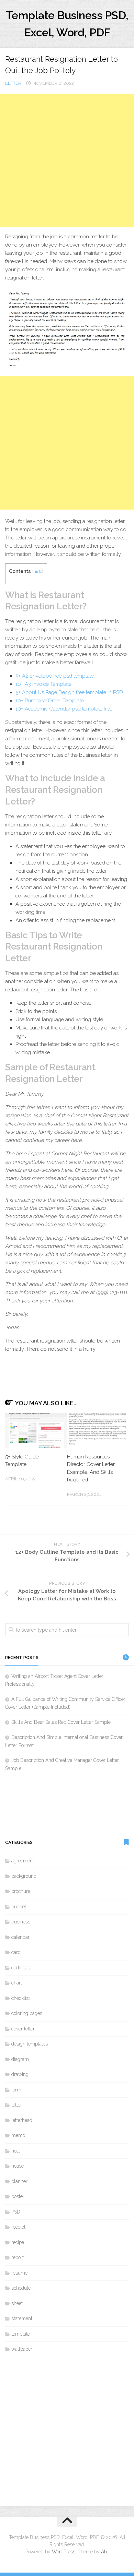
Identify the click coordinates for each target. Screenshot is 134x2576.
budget (19, 1907)
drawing (20, 2074)
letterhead (22, 2120)
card (16, 1952)
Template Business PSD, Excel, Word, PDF (67, 24)
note (16, 2151)
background (24, 1876)
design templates (30, 2044)
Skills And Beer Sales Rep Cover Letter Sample (61, 1722)
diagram (20, 2059)
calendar (20, 1937)
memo (18, 2135)
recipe (18, 2242)
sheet (17, 2303)
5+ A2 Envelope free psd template (55, 676)
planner (19, 2181)
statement (22, 2318)
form (16, 2090)
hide (38, 571)
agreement (23, 1861)
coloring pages (27, 2013)
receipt (18, 2227)
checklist (21, 1998)
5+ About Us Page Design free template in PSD (69, 692)
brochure (21, 1891)
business (21, 1922)
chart (17, 1983)
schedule (21, 2288)
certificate (21, 1968)
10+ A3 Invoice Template (43, 684)
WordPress (64, 2552)
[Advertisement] (67, 160)
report (18, 2257)
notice (18, 2166)
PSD (16, 2212)
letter (13, 83)
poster (18, 2196)
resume (19, 2273)
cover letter (23, 2029)
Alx (104, 2552)
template (21, 2334)
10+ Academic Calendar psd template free (64, 709)
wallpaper (22, 2349)
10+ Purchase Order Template (50, 701)
